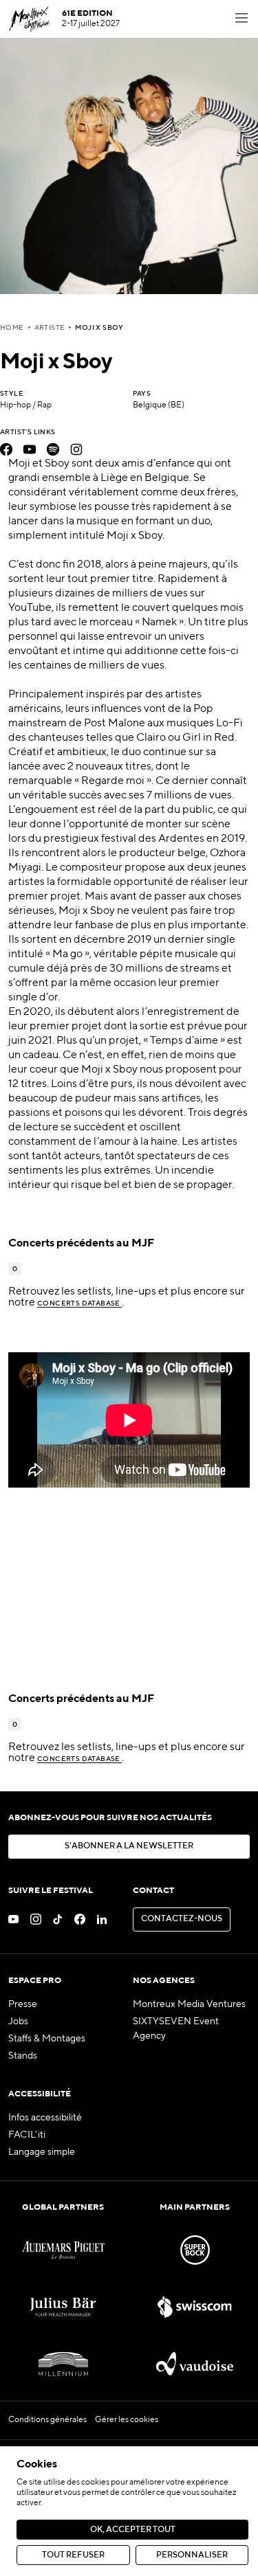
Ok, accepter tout (133, 2530)
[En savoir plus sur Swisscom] (195, 2307)
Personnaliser (192, 2555)
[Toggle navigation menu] (241, 19)
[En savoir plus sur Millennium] (63, 2364)
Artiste (50, 328)
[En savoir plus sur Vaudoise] (195, 2364)
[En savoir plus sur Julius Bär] (63, 2307)
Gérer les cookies (127, 2420)
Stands (23, 2056)
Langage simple (42, 2152)
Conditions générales (47, 2420)
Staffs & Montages (47, 2039)
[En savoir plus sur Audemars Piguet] (63, 2250)
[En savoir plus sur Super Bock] (195, 2250)
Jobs (18, 2021)
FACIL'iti (27, 2135)
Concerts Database (79, 1303)
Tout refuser (73, 2555)
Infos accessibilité (45, 2118)
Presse (23, 2004)
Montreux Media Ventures (189, 2004)
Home (12, 328)
